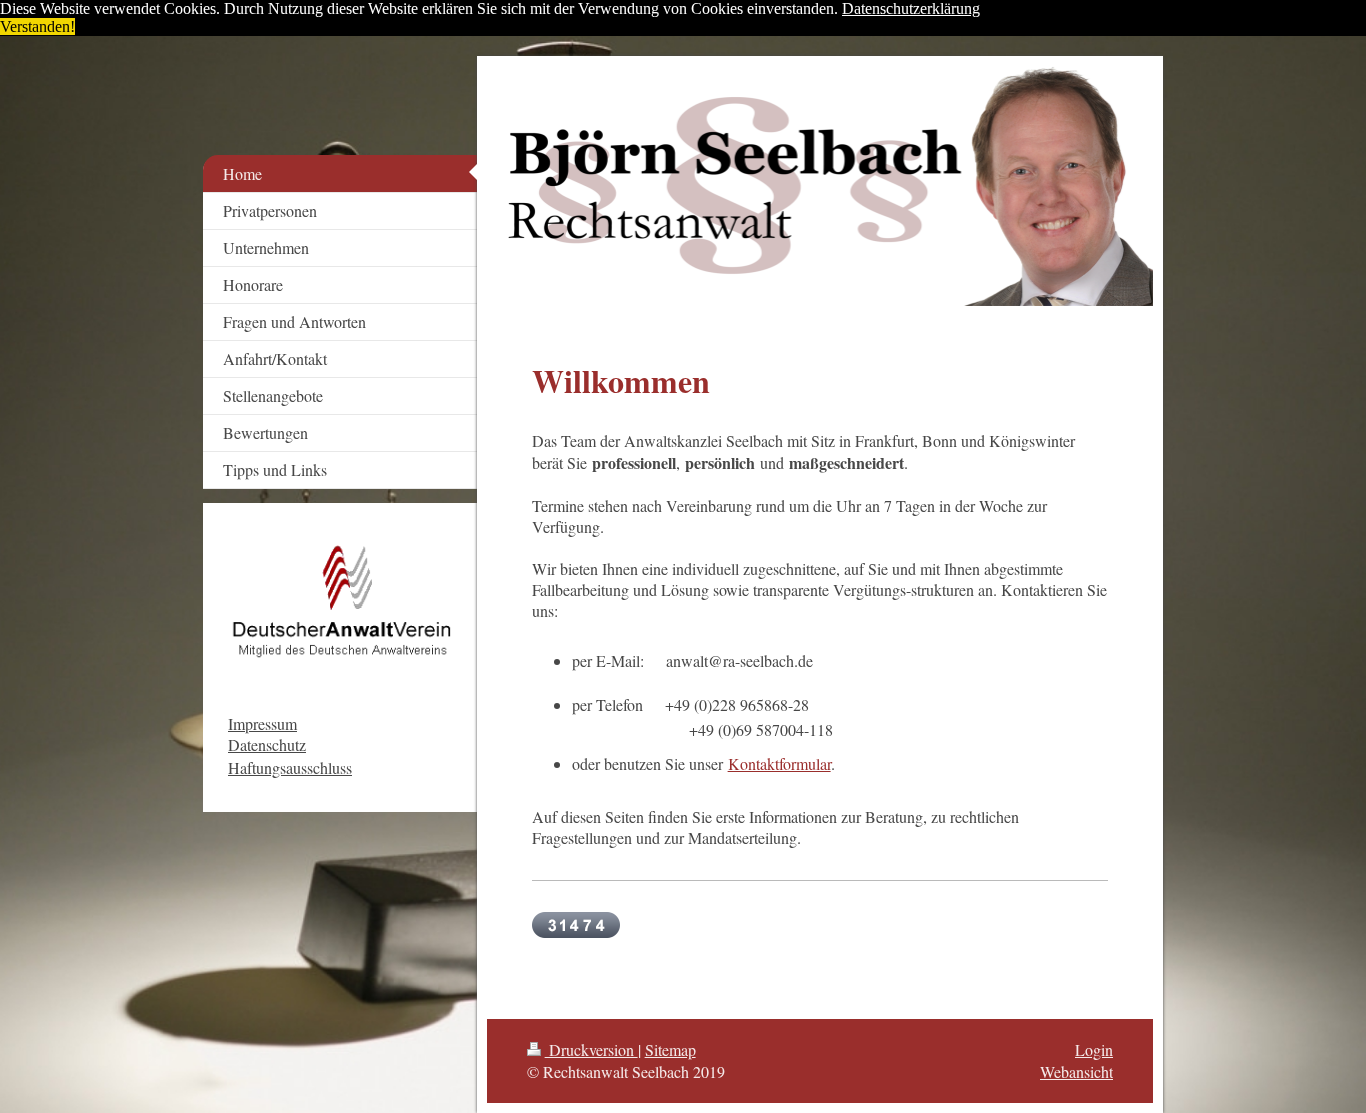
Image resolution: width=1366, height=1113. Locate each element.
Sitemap (670, 1049)
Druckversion (591, 1049)
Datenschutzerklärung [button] (911, 8)
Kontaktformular (779, 763)
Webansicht (1076, 1071)
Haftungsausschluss (290, 767)
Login (1094, 1049)
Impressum (262, 723)
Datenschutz (267, 744)
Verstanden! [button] (37, 26)
